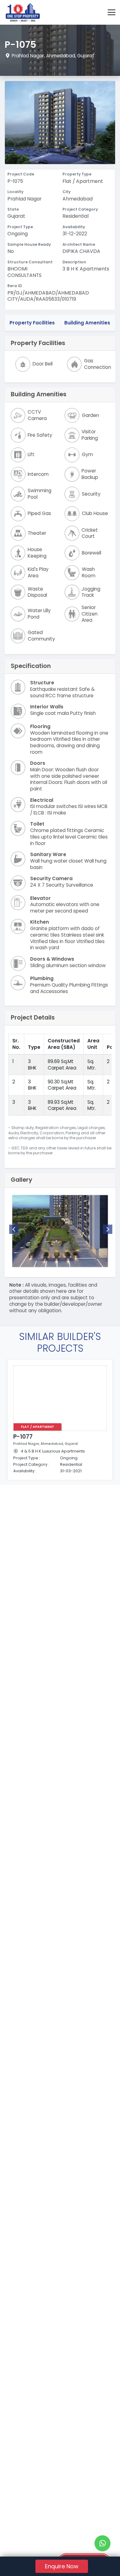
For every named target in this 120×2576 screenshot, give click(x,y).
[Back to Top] (103, 2562)
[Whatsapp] (102, 2543)
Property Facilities (32, 323)
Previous (14, 1229)
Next (108, 1229)
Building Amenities (87, 323)
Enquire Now (62, 2566)
